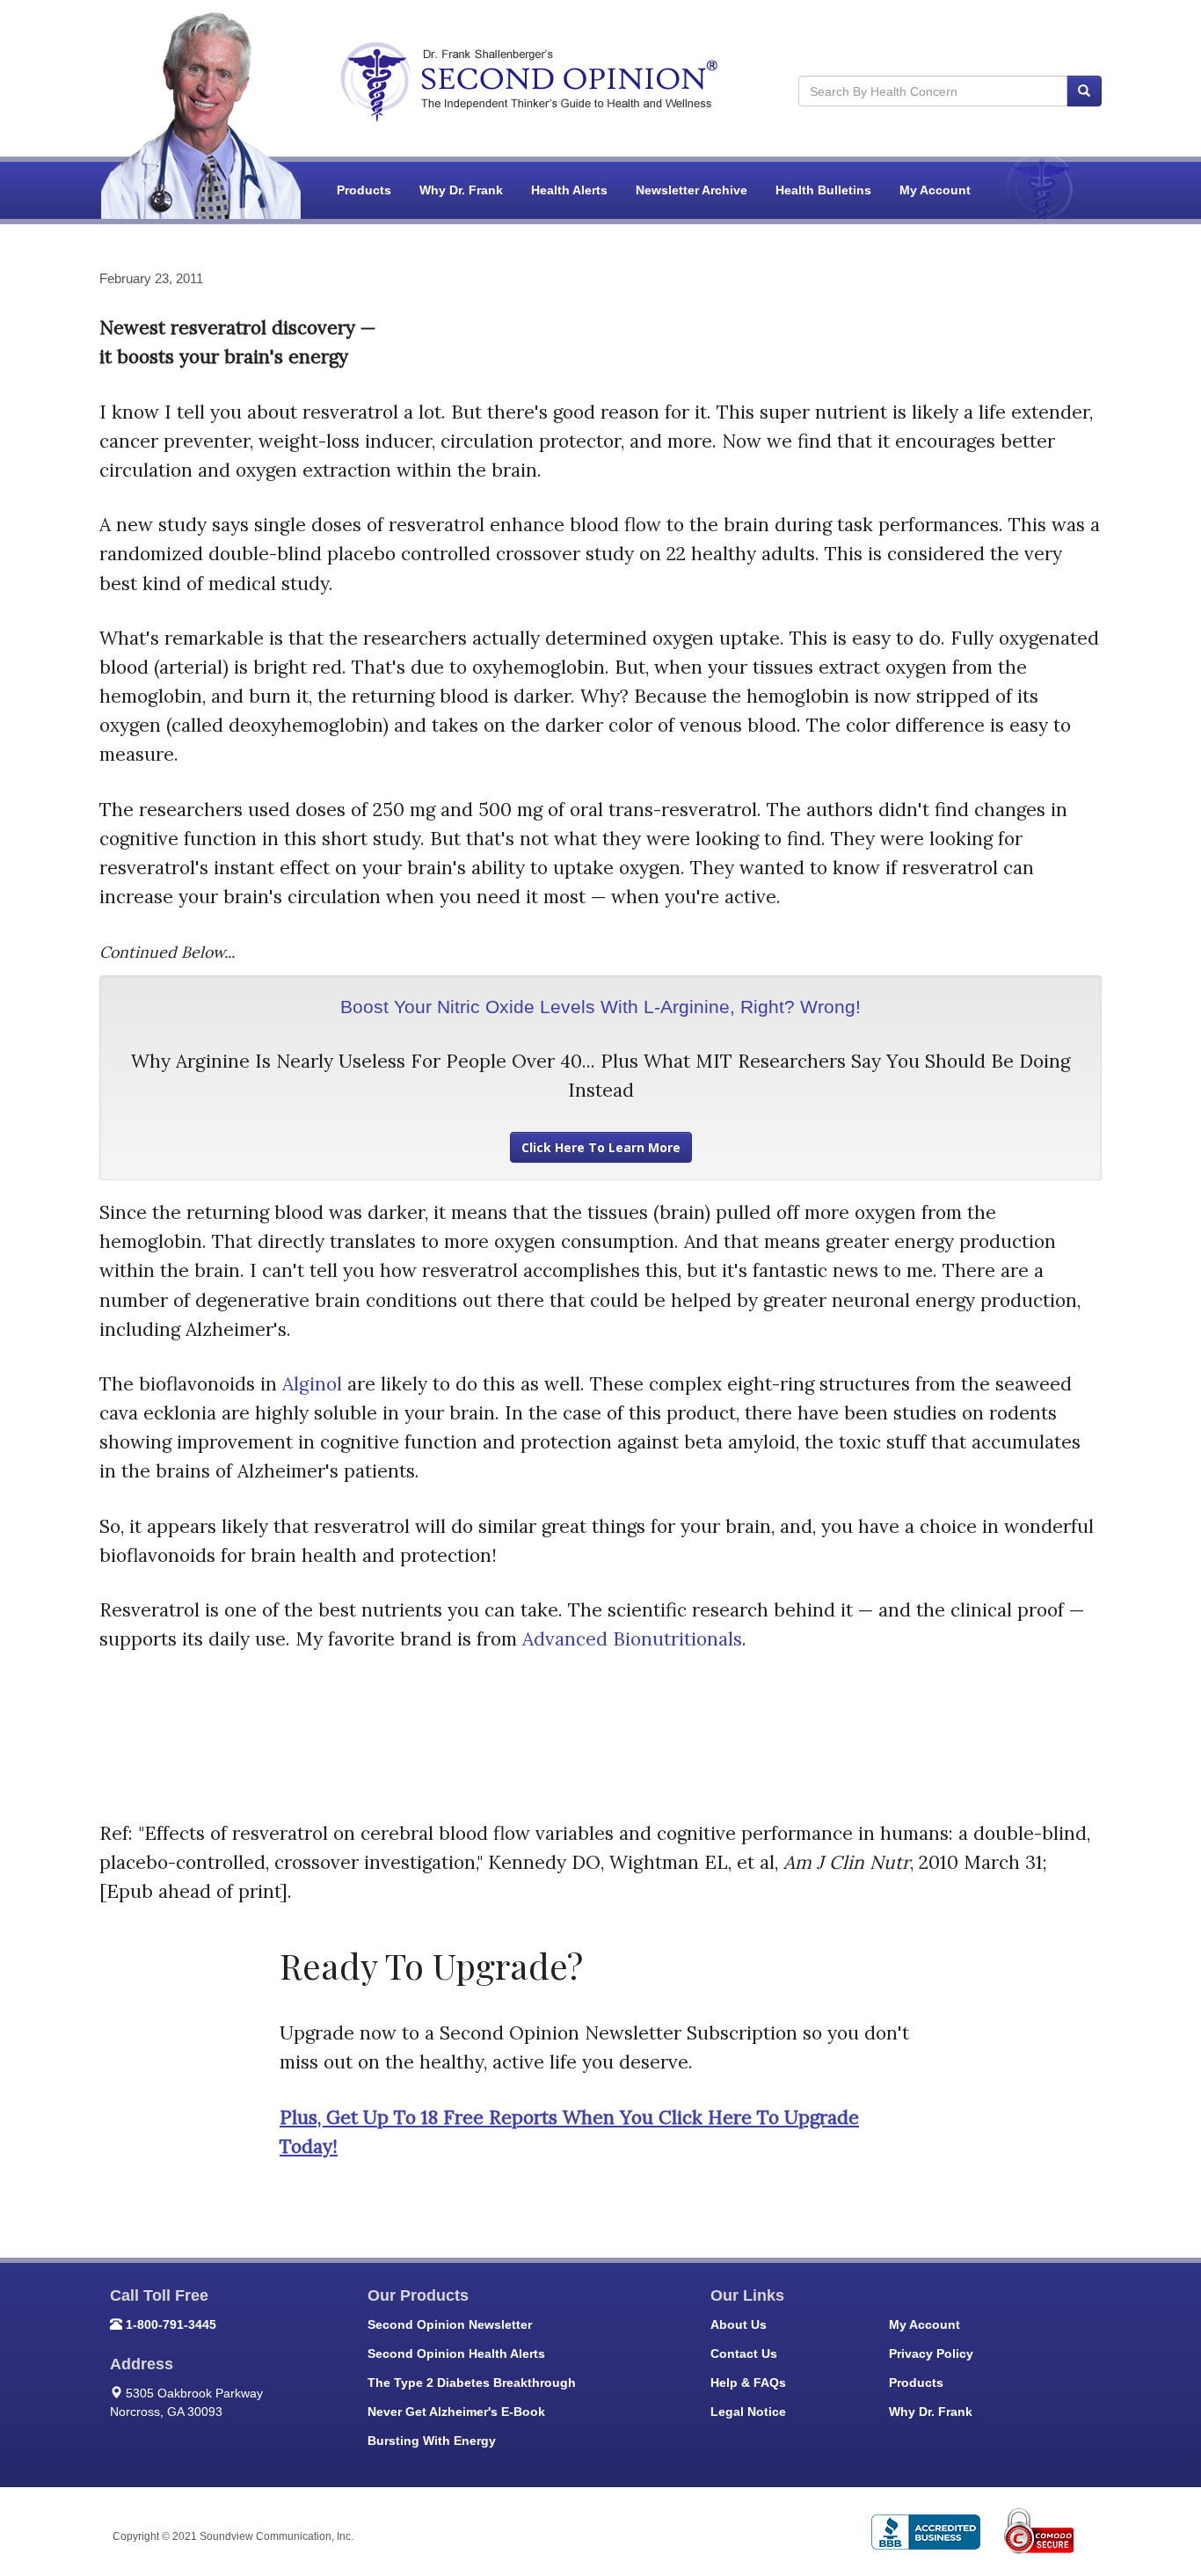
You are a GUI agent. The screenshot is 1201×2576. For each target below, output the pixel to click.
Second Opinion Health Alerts (456, 2353)
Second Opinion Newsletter (450, 2324)
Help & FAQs (748, 2383)
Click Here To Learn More (601, 1147)
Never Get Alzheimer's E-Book (456, 2412)
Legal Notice (748, 2412)
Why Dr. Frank (461, 190)
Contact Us (744, 2353)
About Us (739, 2324)
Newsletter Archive (691, 190)
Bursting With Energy (432, 2441)
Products (364, 190)
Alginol (312, 1384)
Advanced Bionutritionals (632, 1639)
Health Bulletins (823, 190)
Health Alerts (569, 190)
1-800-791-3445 (171, 2324)
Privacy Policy (931, 2353)
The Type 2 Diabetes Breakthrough (472, 2383)
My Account (935, 190)
